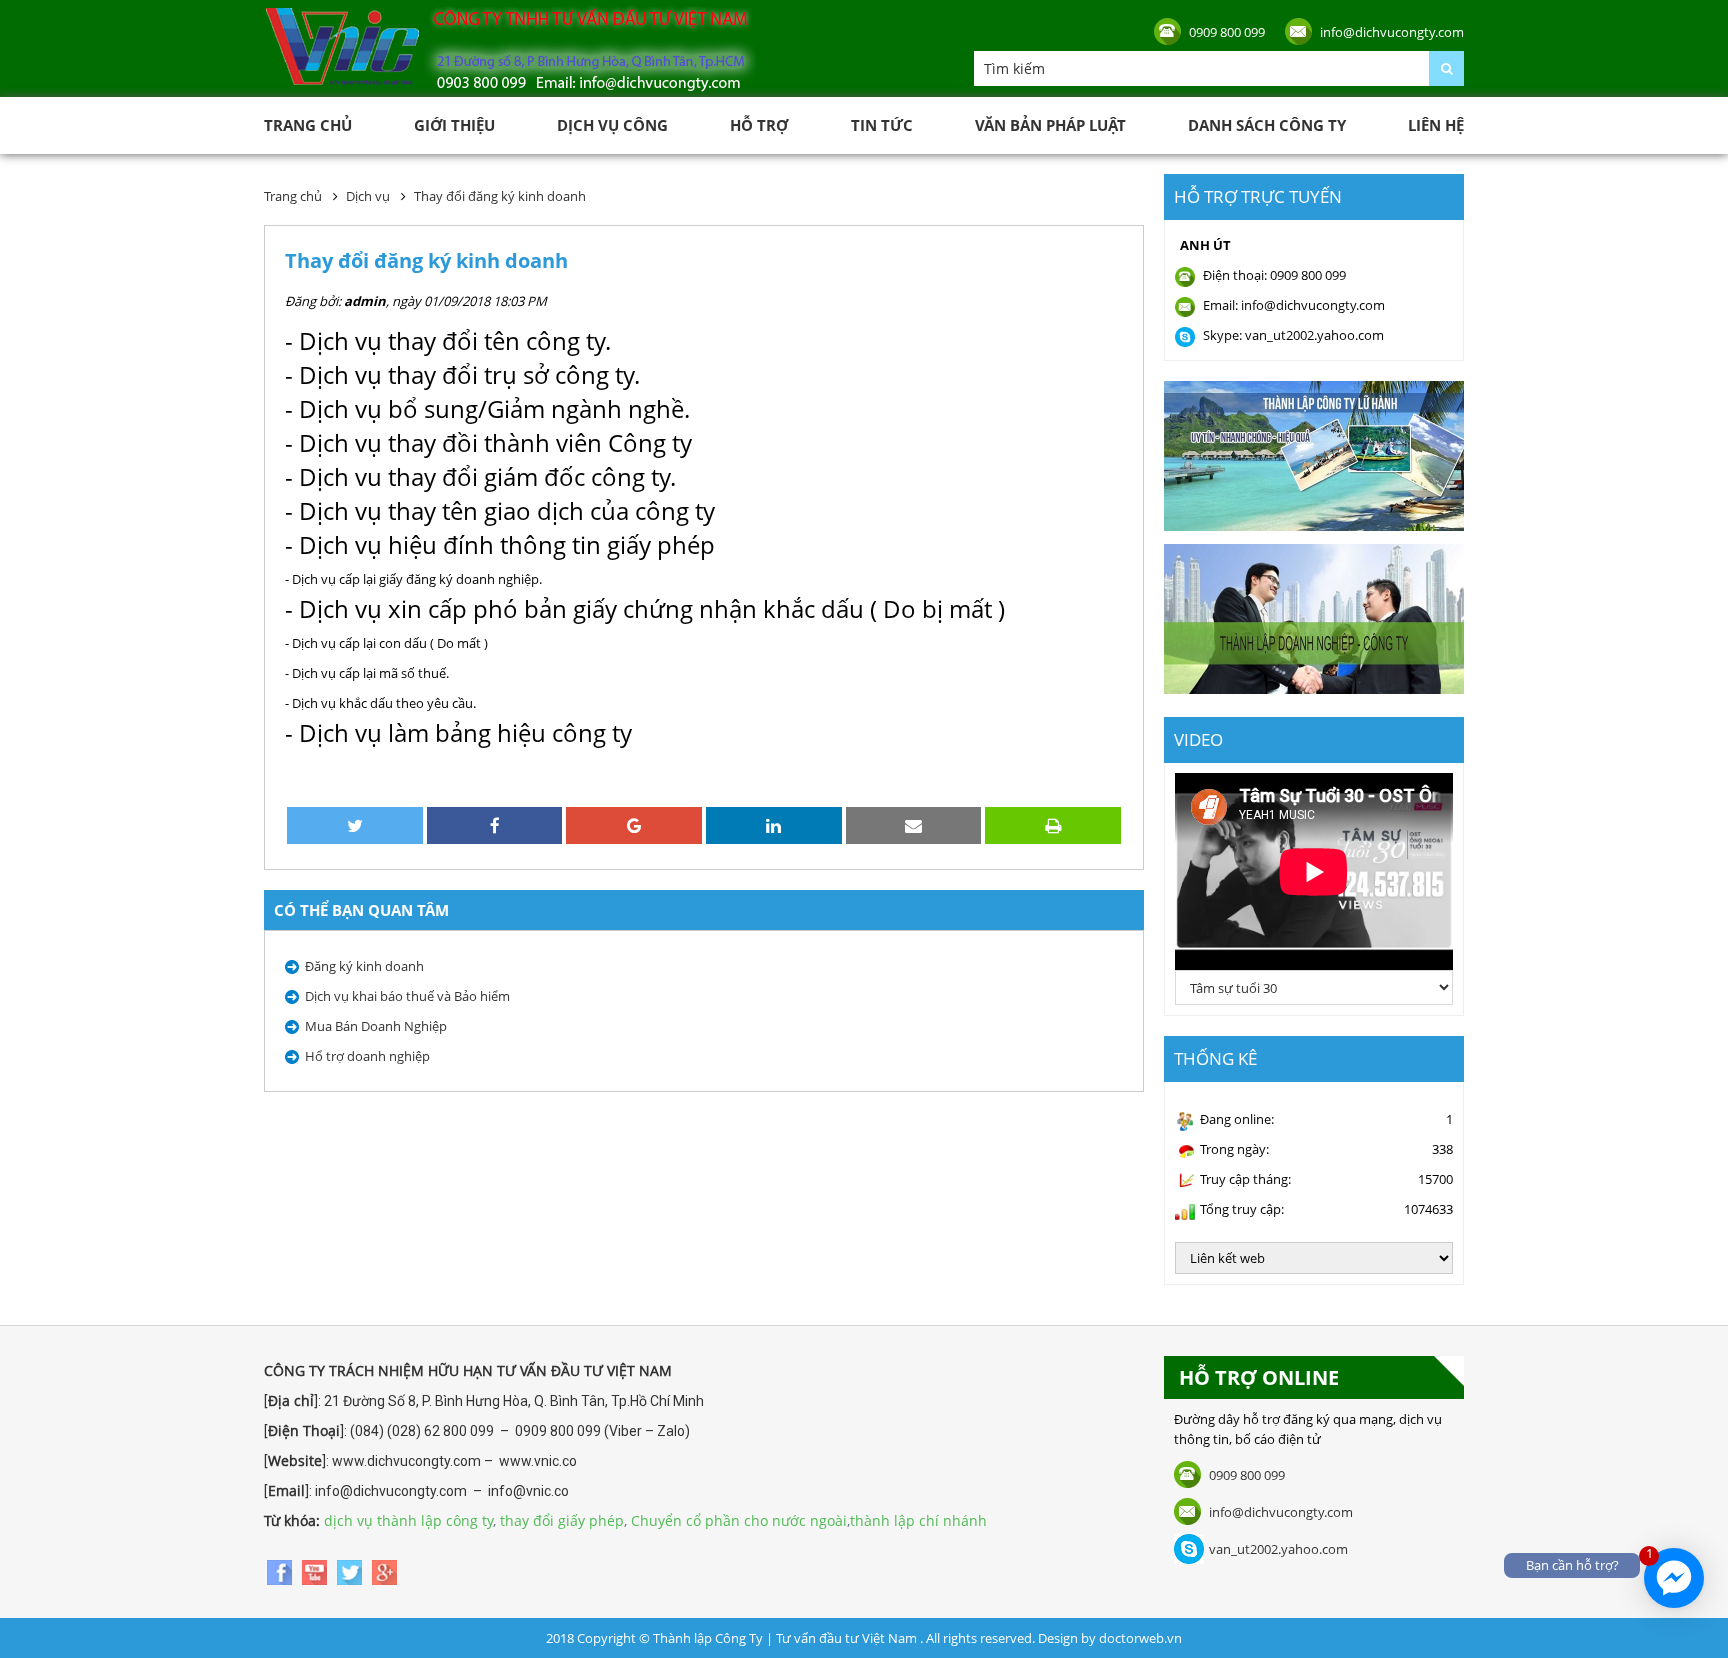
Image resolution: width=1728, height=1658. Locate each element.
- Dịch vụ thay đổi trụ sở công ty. (462, 374)
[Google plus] (384, 1570)
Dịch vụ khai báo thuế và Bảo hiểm (407, 996)
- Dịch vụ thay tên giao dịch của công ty (500, 510)
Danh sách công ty (1267, 125)
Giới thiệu (454, 125)
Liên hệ (1436, 125)
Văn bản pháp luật (1050, 125)
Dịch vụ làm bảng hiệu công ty (465, 732)
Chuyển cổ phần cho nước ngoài (739, 1520)
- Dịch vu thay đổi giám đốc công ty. (480, 476)
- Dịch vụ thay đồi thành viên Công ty (488, 442)
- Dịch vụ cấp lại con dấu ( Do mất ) (386, 643)
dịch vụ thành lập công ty (408, 1520)
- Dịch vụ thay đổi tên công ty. (448, 340)
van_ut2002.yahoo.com (1278, 1549)
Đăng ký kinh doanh (364, 966)
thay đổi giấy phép (562, 1520)
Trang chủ (308, 125)
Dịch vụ (368, 196)
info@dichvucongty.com (1392, 32)
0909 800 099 (1227, 32)
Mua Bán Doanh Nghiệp (376, 1026)
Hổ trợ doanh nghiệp (367, 1056)
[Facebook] (281, 1570)
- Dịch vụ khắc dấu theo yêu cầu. (380, 703)
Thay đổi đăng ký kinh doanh (500, 196)
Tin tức (882, 125)
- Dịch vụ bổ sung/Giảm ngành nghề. (487, 408)
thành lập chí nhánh (918, 1520)
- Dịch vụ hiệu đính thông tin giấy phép (500, 544)
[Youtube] (316, 1570)
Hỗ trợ (759, 125)
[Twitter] (351, 1570)
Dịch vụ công (612, 125)
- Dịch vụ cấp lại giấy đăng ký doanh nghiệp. (413, 579)
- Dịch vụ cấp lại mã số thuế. (367, 673)
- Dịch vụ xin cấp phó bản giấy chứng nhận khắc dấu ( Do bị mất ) (645, 608)
